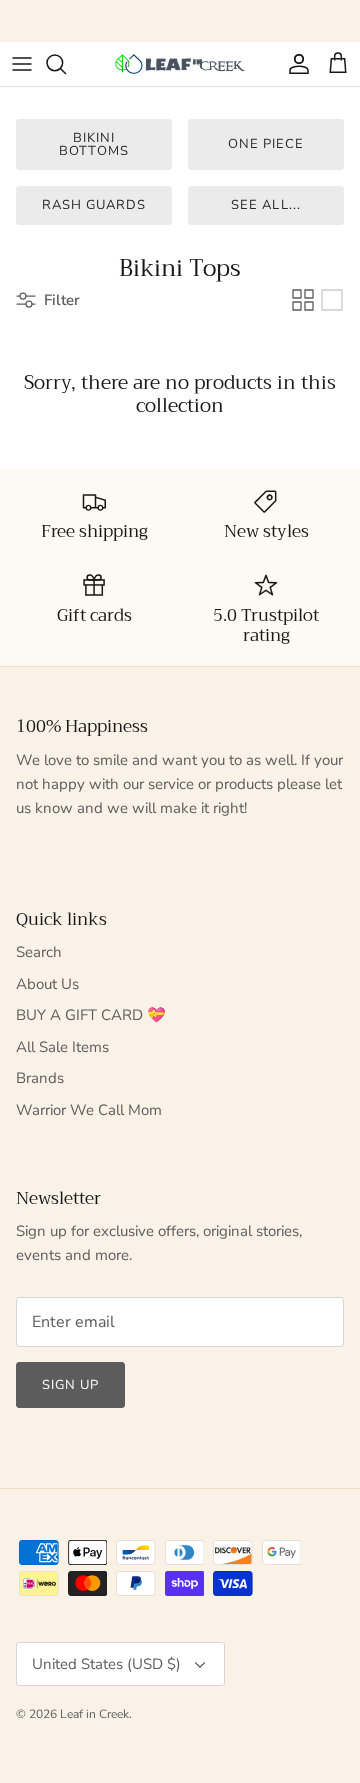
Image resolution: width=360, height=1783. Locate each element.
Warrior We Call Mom (89, 1110)
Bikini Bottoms (93, 144)
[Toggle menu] (22, 64)
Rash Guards (94, 205)
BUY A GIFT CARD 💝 (91, 1015)
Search (39, 952)
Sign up (70, 1385)
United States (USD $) (106, 1664)
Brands (40, 1078)
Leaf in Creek (94, 1714)
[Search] (66, 64)
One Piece (266, 144)
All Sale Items (62, 1047)
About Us (47, 984)
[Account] (294, 64)
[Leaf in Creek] (180, 64)
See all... (265, 205)
